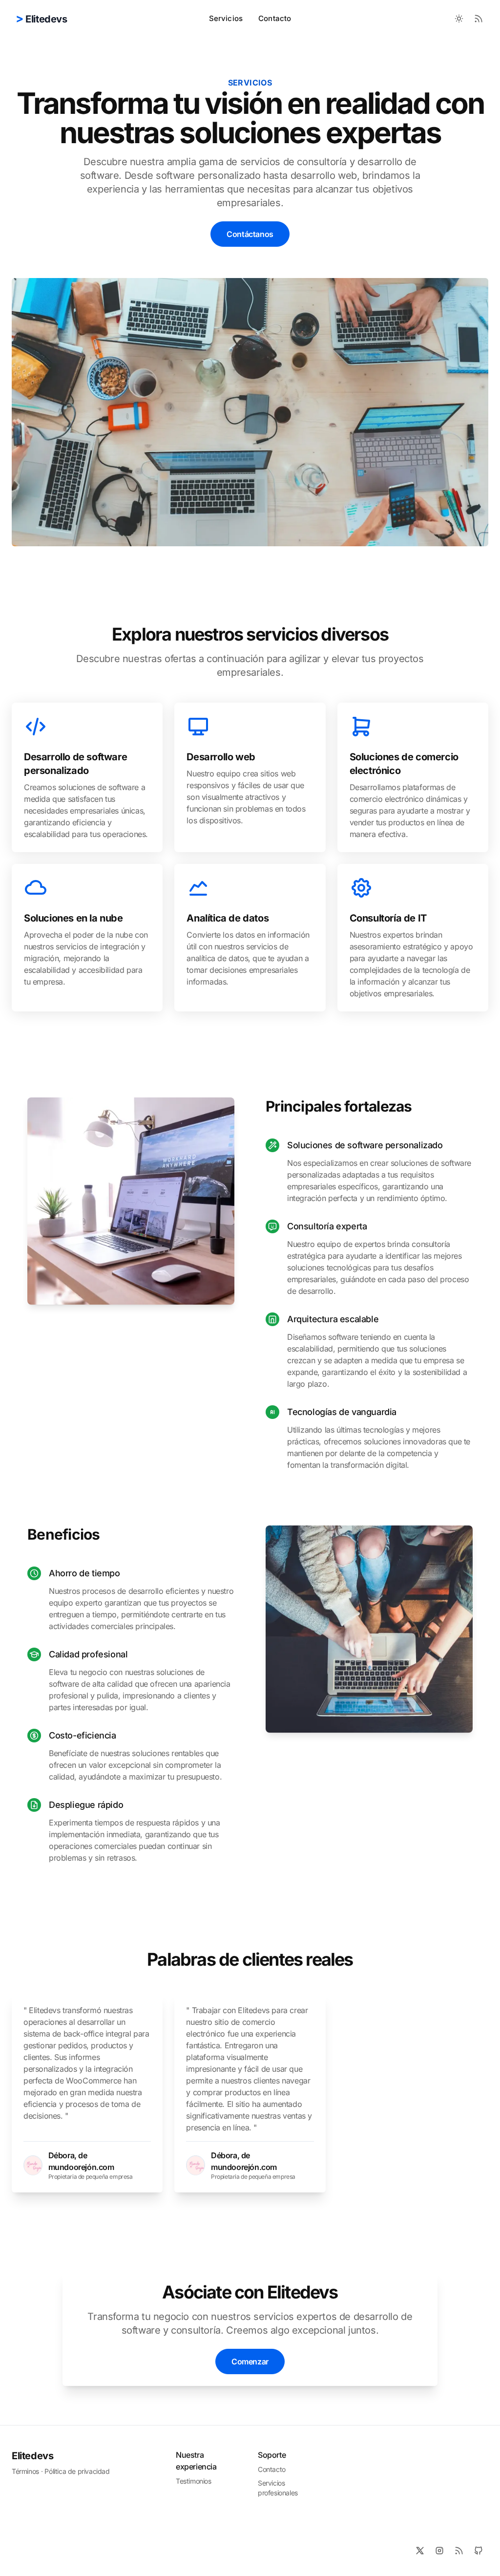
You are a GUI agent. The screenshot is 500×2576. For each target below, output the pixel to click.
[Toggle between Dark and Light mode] (459, 19)
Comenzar (250, 2361)
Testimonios (194, 2481)
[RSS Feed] (479, 19)
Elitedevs (32, 2456)
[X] (420, 2551)
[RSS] (459, 2551)
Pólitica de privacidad (77, 2471)
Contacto (275, 18)
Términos (25, 2471)
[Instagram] (439, 2551)
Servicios (226, 18)
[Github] (479, 2551)
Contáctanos (250, 234)
